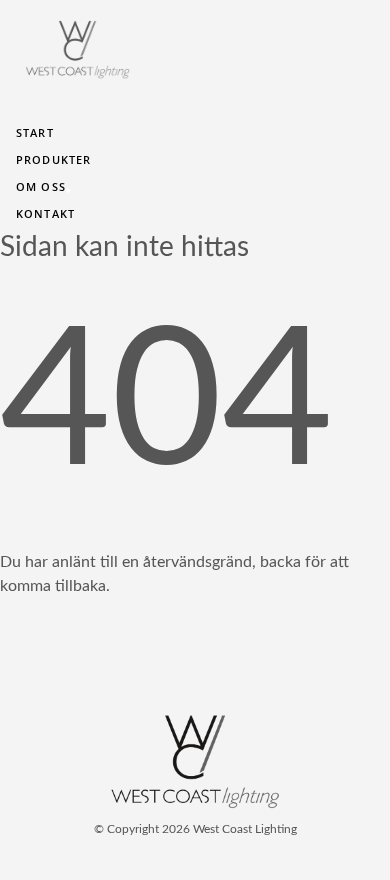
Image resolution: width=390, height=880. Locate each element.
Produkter (53, 160)
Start (34, 133)
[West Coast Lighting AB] (195, 804)
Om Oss (40, 187)
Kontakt (45, 214)
